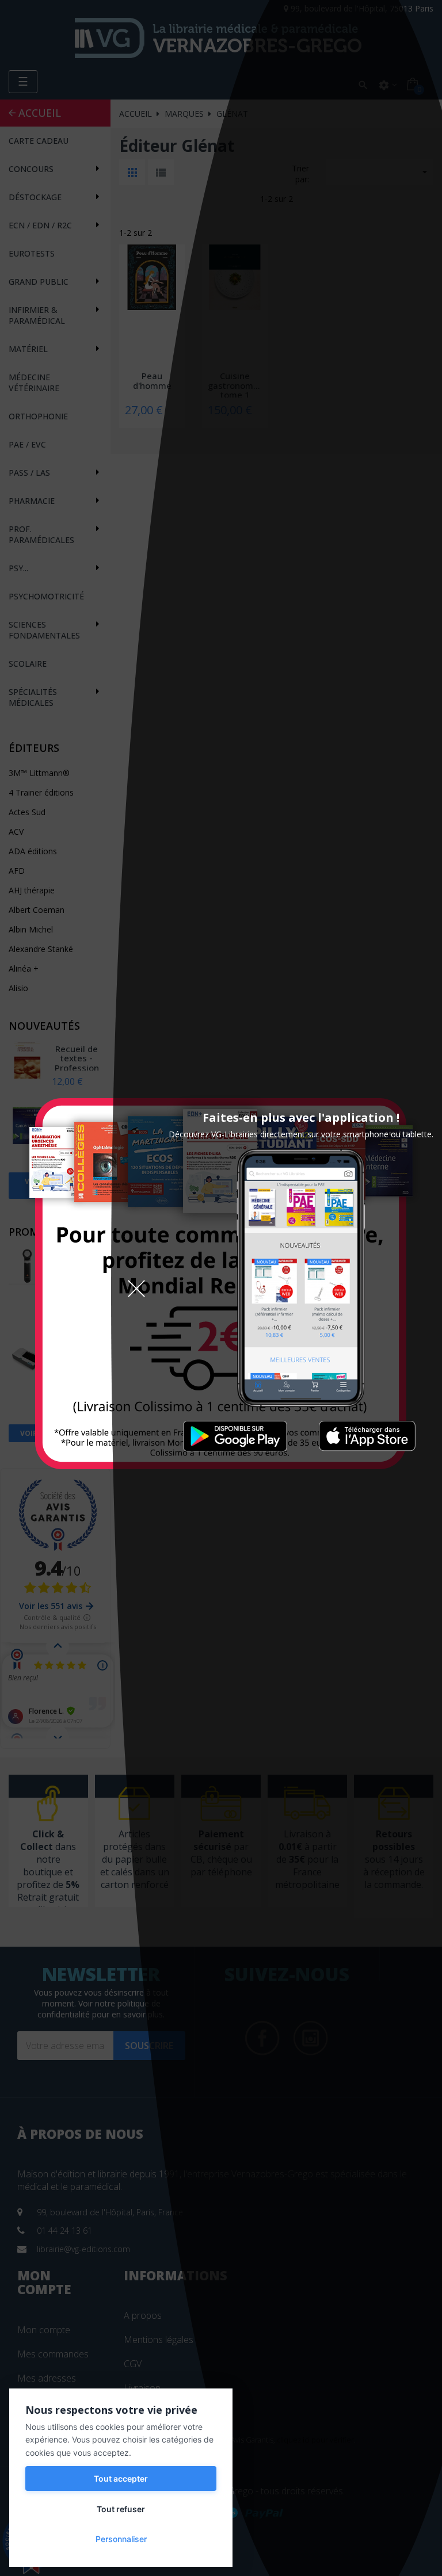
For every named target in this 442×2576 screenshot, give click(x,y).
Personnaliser (121, 2539)
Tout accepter (121, 2478)
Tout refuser (121, 2509)
